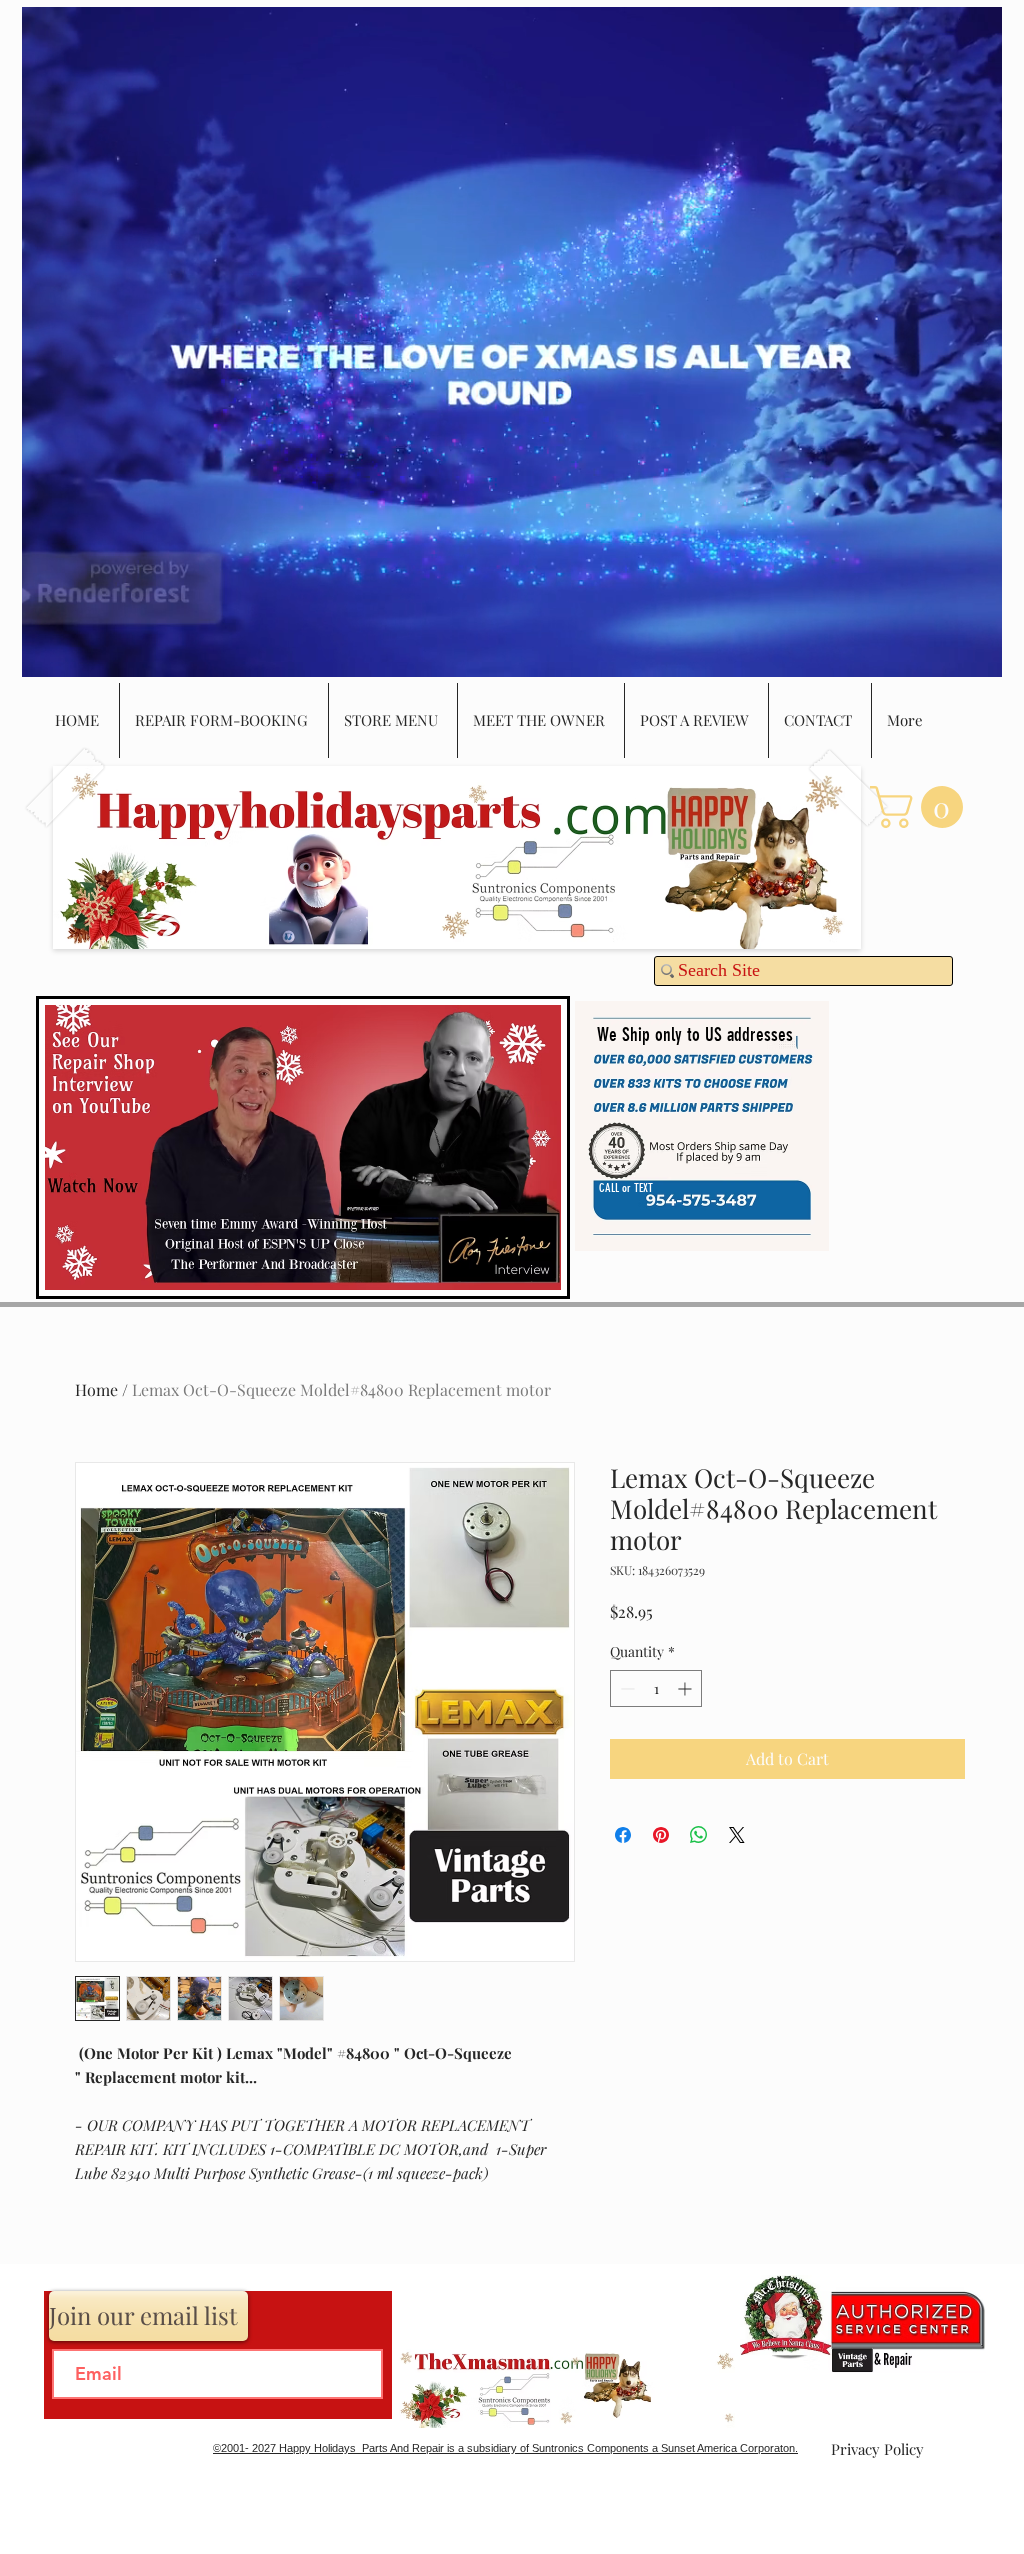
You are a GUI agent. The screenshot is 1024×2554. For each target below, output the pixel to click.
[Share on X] (737, 1835)
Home (96, 1389)
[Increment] (686, 1688)
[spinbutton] (656, 1688)
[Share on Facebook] (623, 1835)
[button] (921, 807)
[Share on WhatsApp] (699, 1835)
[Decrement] (625, 1688)
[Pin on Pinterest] (661, 1835)
